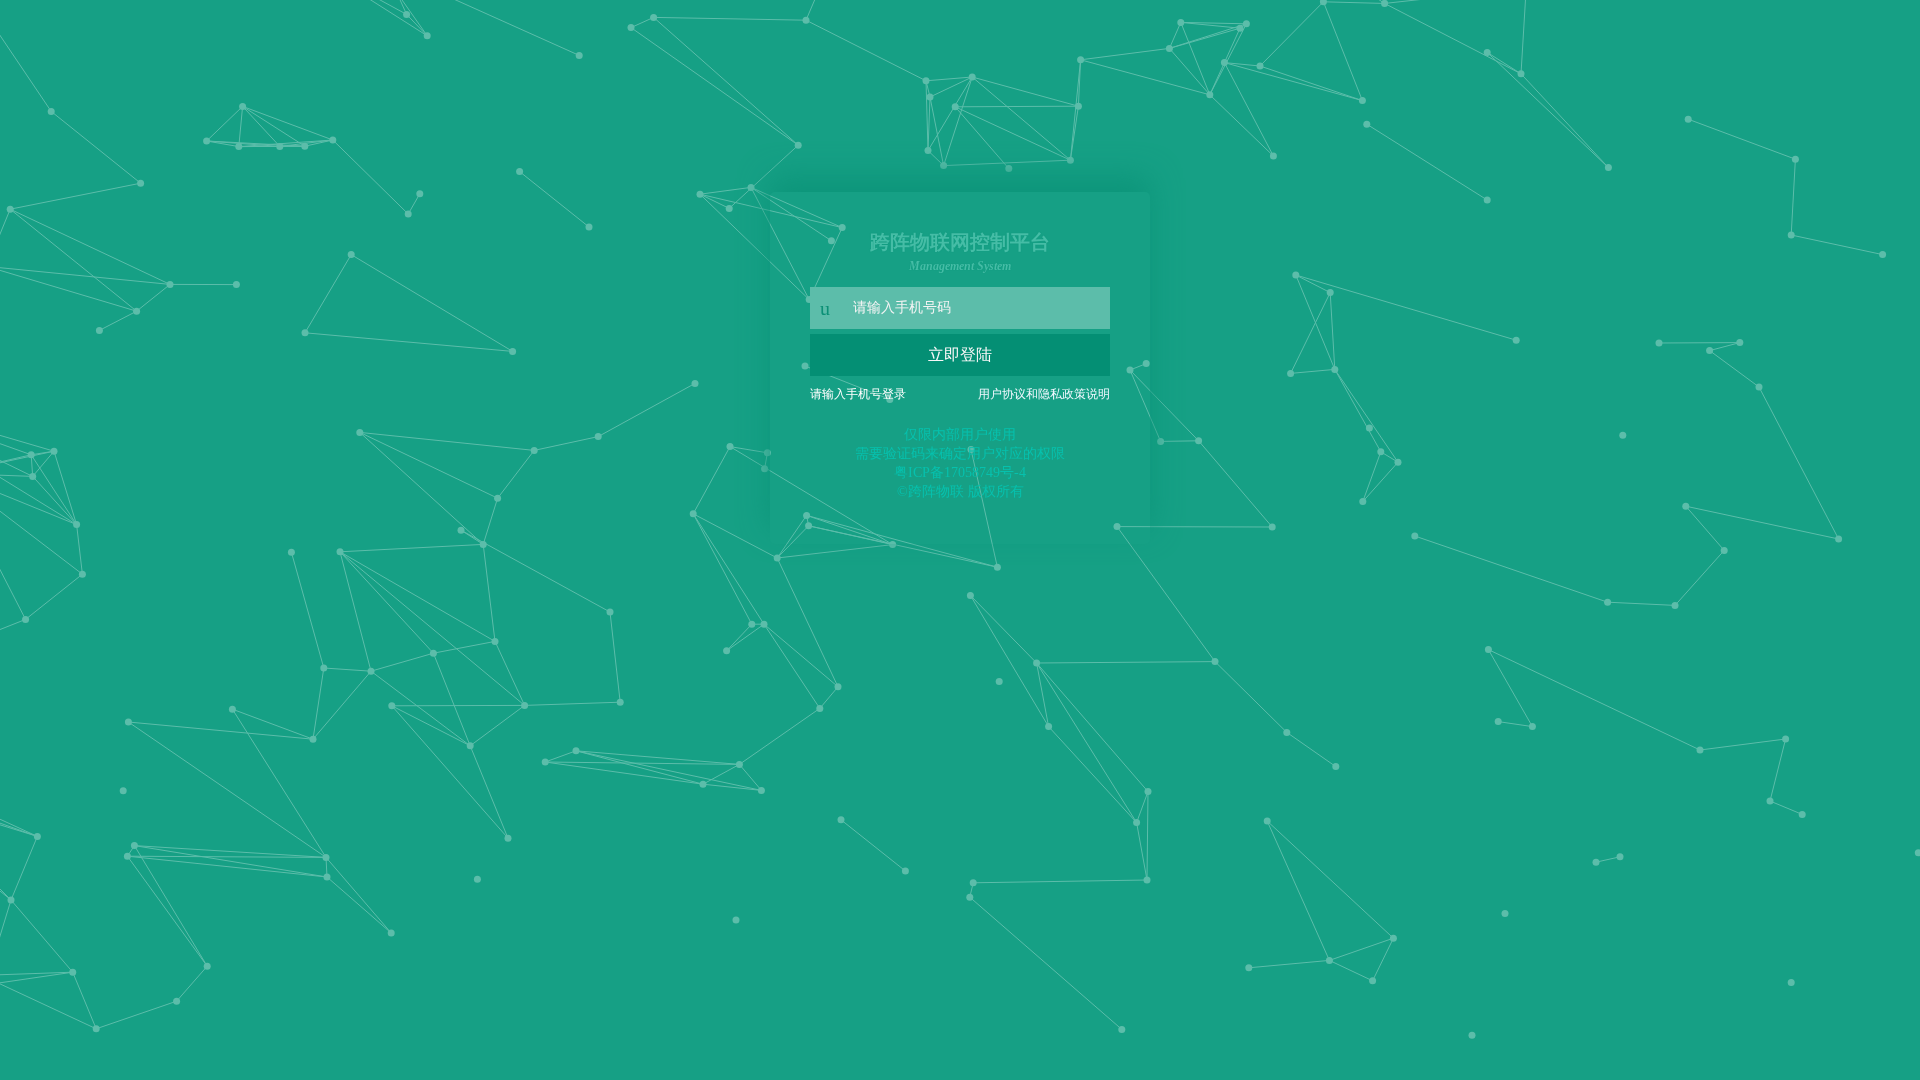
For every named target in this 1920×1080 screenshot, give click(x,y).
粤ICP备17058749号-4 (960, 472)
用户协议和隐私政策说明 (1044, 394)
